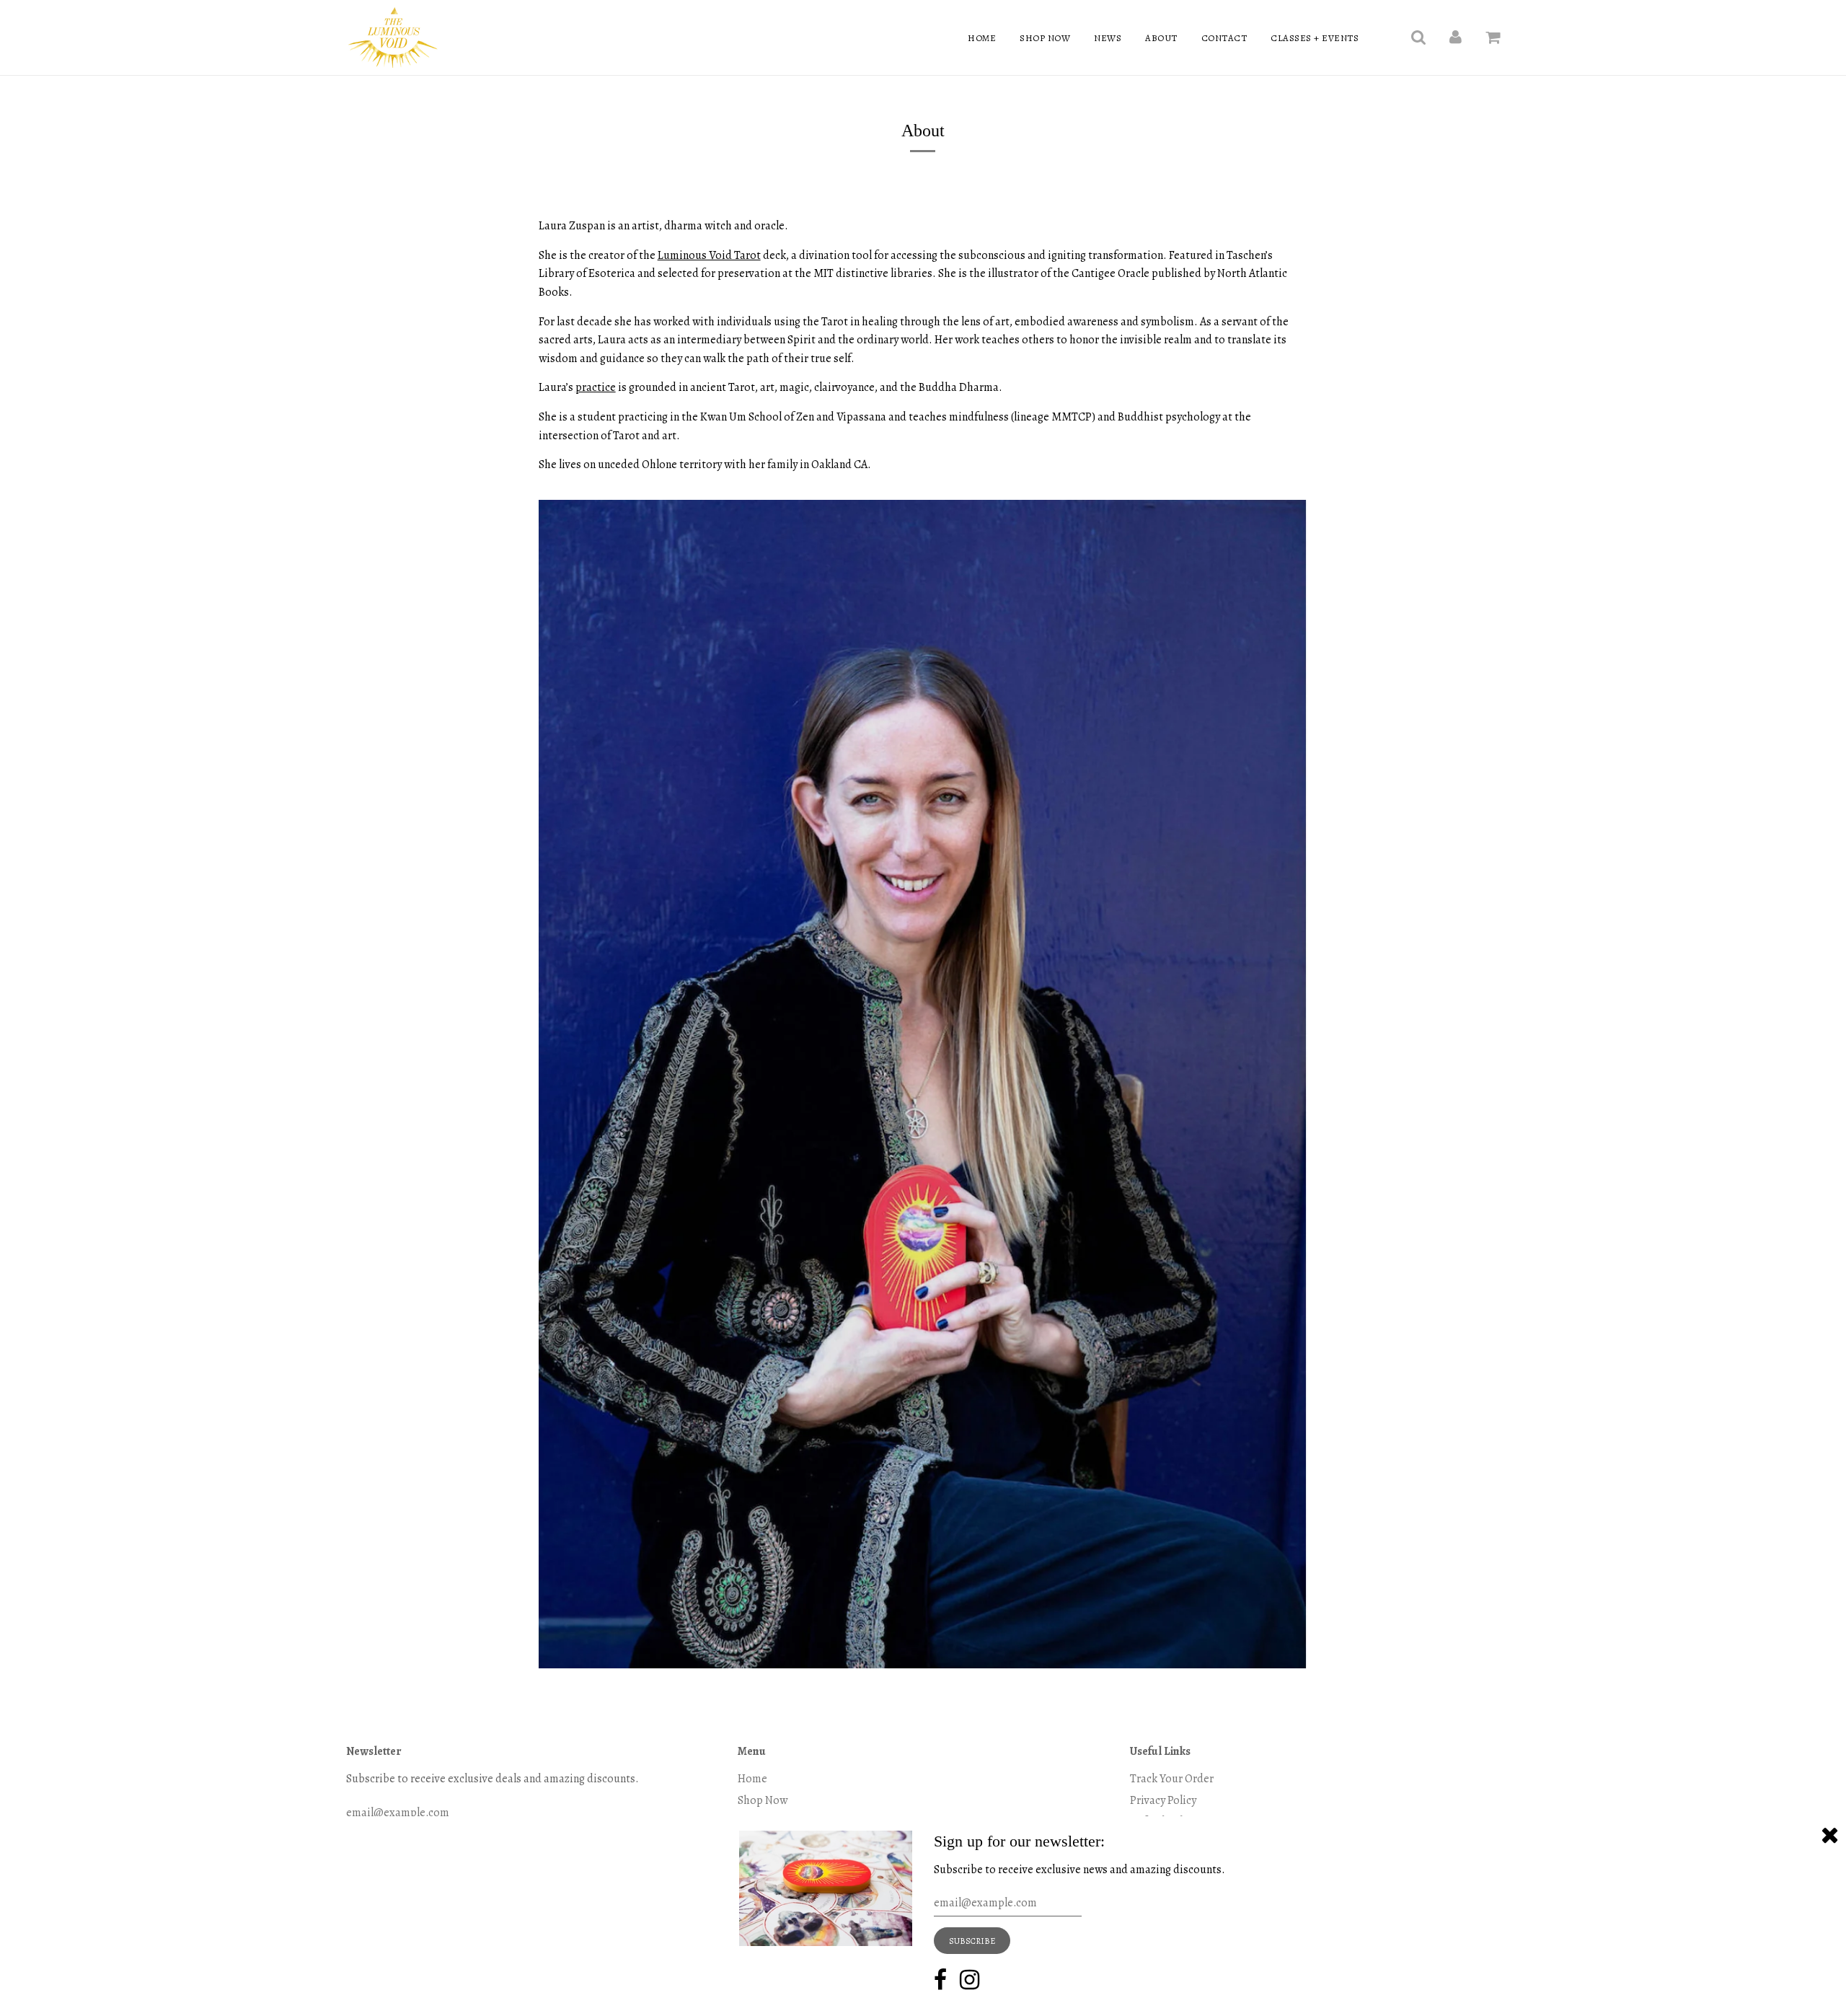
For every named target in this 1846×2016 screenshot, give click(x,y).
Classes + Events (1315, 38)
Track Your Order (1172, 1779)
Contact (1224, 38)
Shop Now (1045, 38)
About (1161, 38)
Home (982, 38)
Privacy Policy (1163, 1800)
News (1108, 38)
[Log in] (1456, 38)
